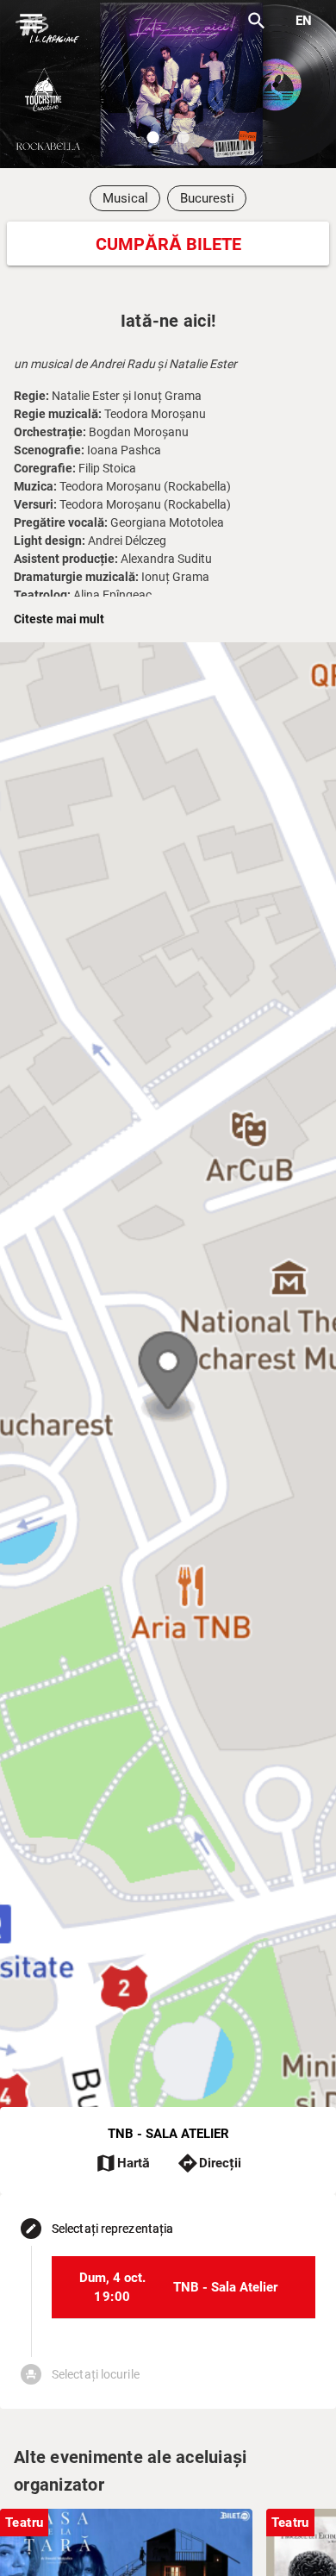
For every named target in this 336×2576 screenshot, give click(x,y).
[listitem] (184, 2287)
